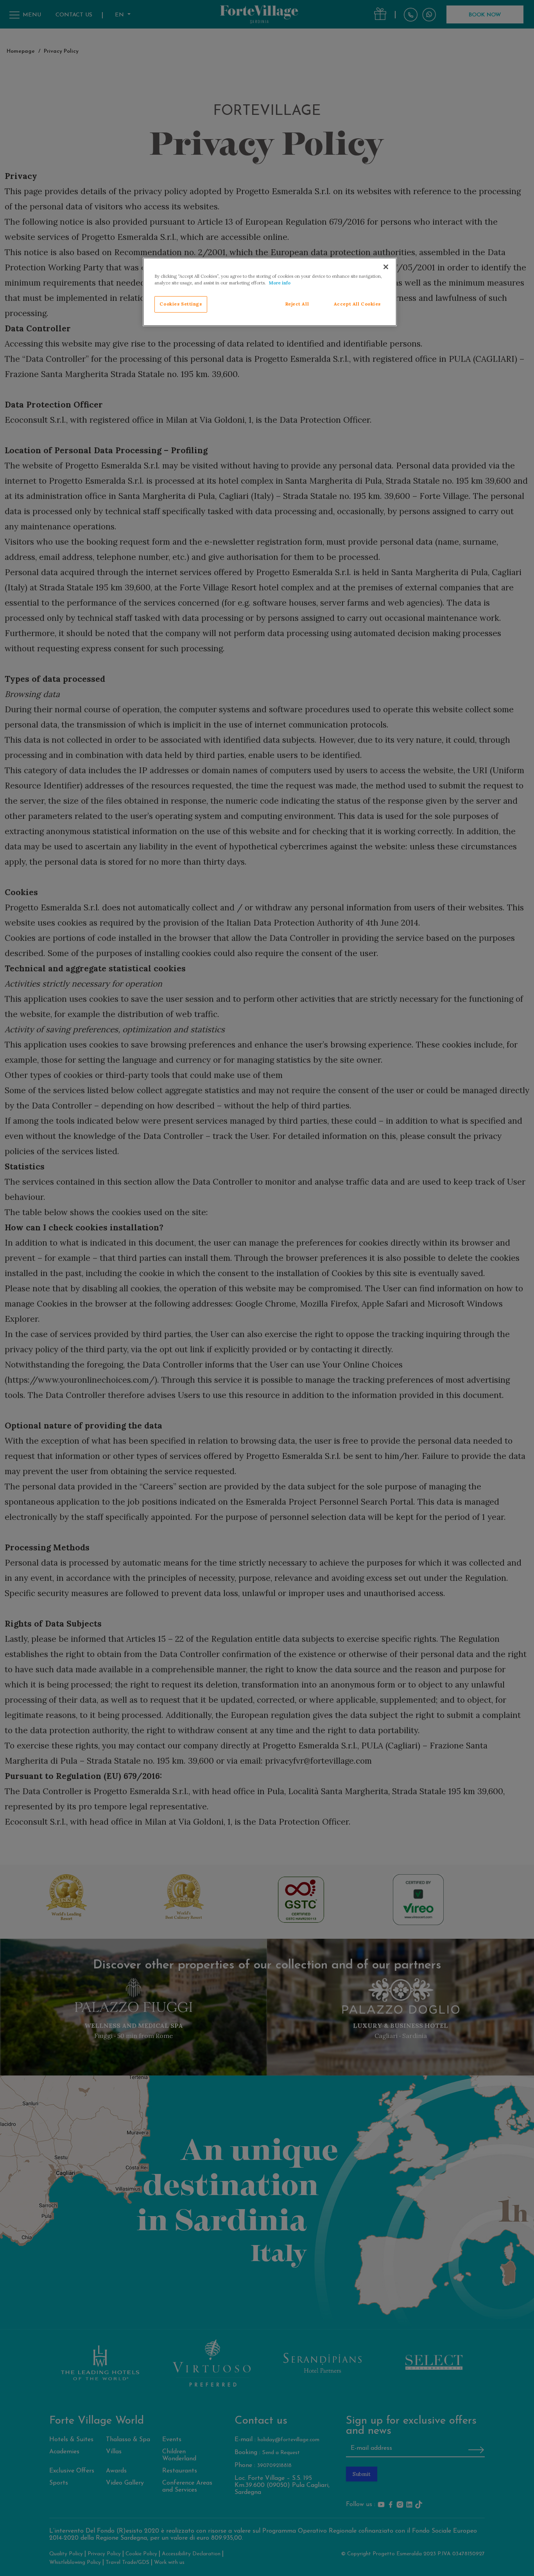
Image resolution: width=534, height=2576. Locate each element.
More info (280, 283)
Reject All (297, 304)
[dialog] (270, 292)
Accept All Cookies (357, 304)
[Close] (386, 267)
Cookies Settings (181, 304)
